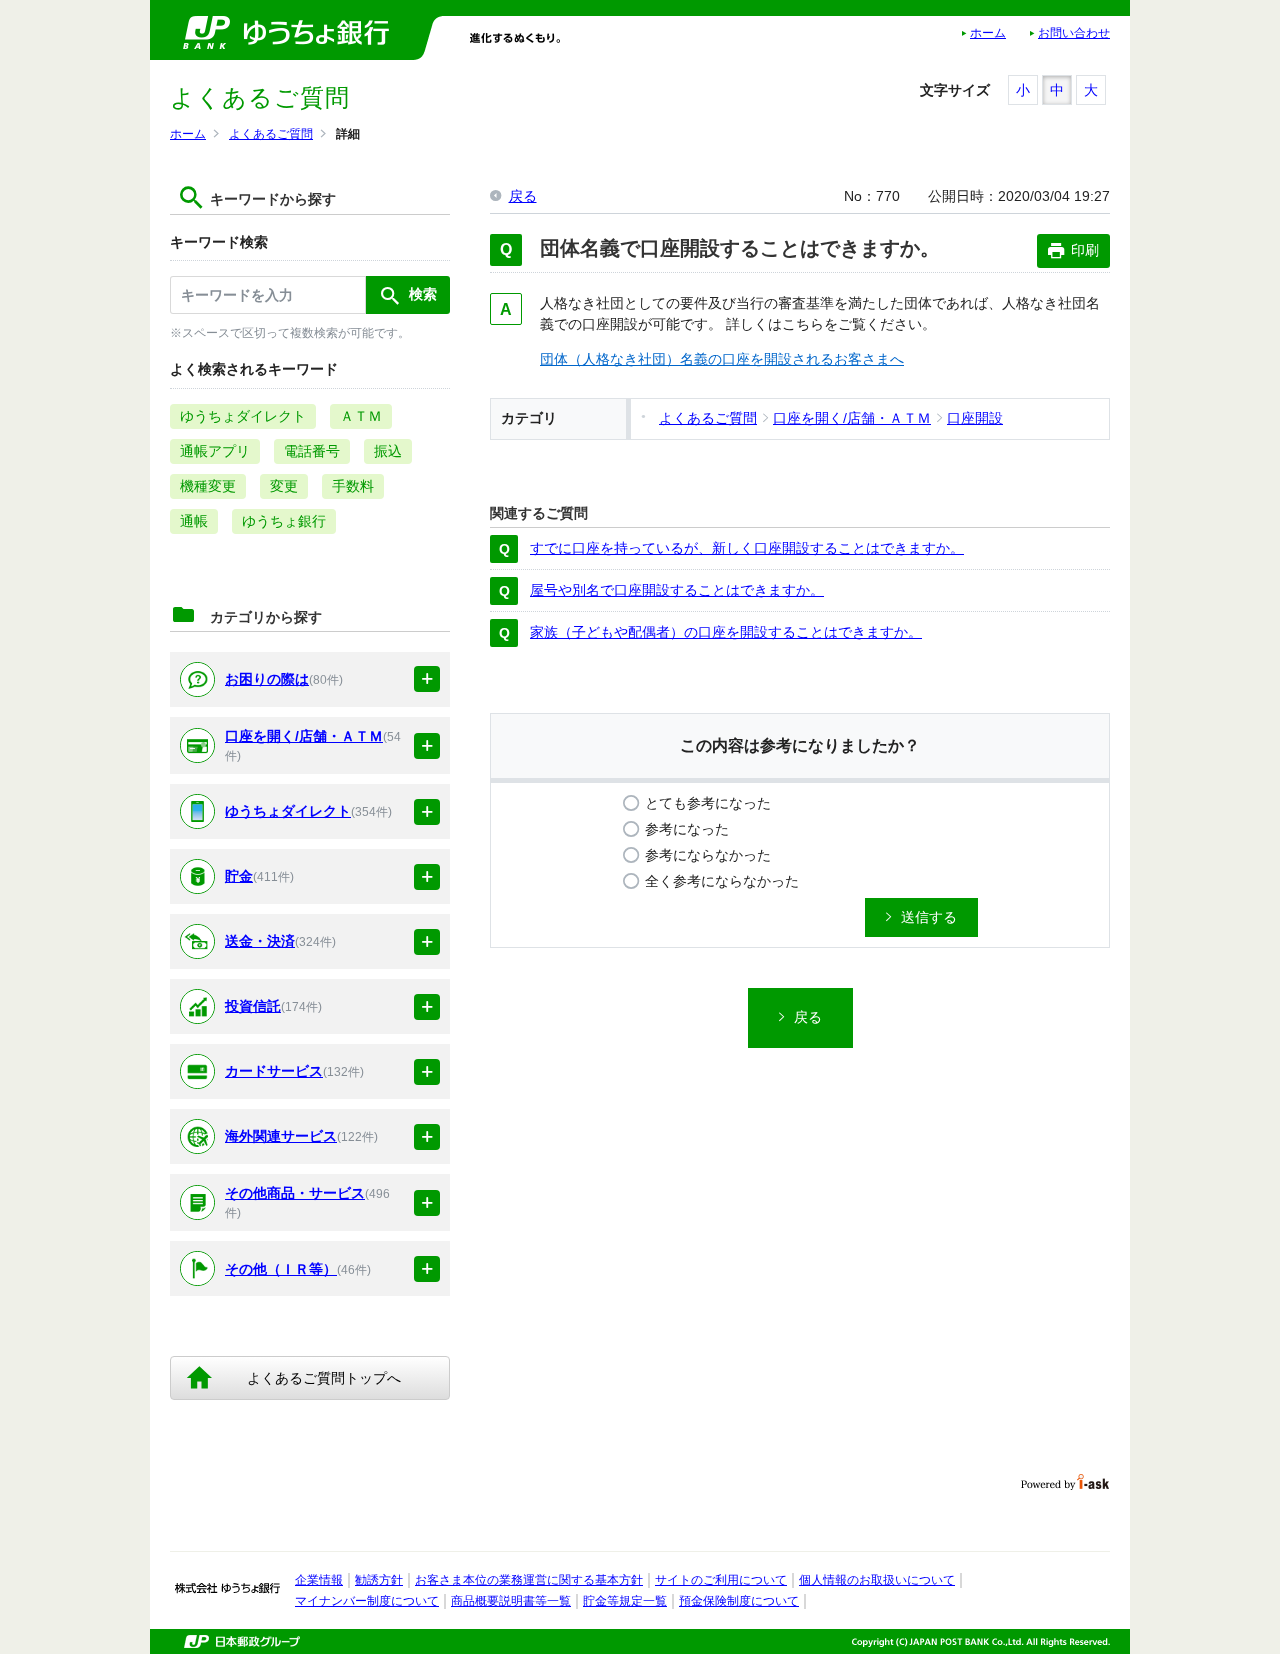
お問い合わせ (1074, 33)
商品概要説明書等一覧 (511, 1601)
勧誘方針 (379, 1580)
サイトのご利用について (721, 1580)
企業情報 (319, 1580)
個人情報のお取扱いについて (877, 1580)
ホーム (988, 33)
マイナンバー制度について (367, 1601)
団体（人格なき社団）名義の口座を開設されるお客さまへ (722, 359)
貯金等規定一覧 (625, 1601)
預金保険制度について (739, 1601)
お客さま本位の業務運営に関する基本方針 (529, 1580)
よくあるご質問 (271, 134)
